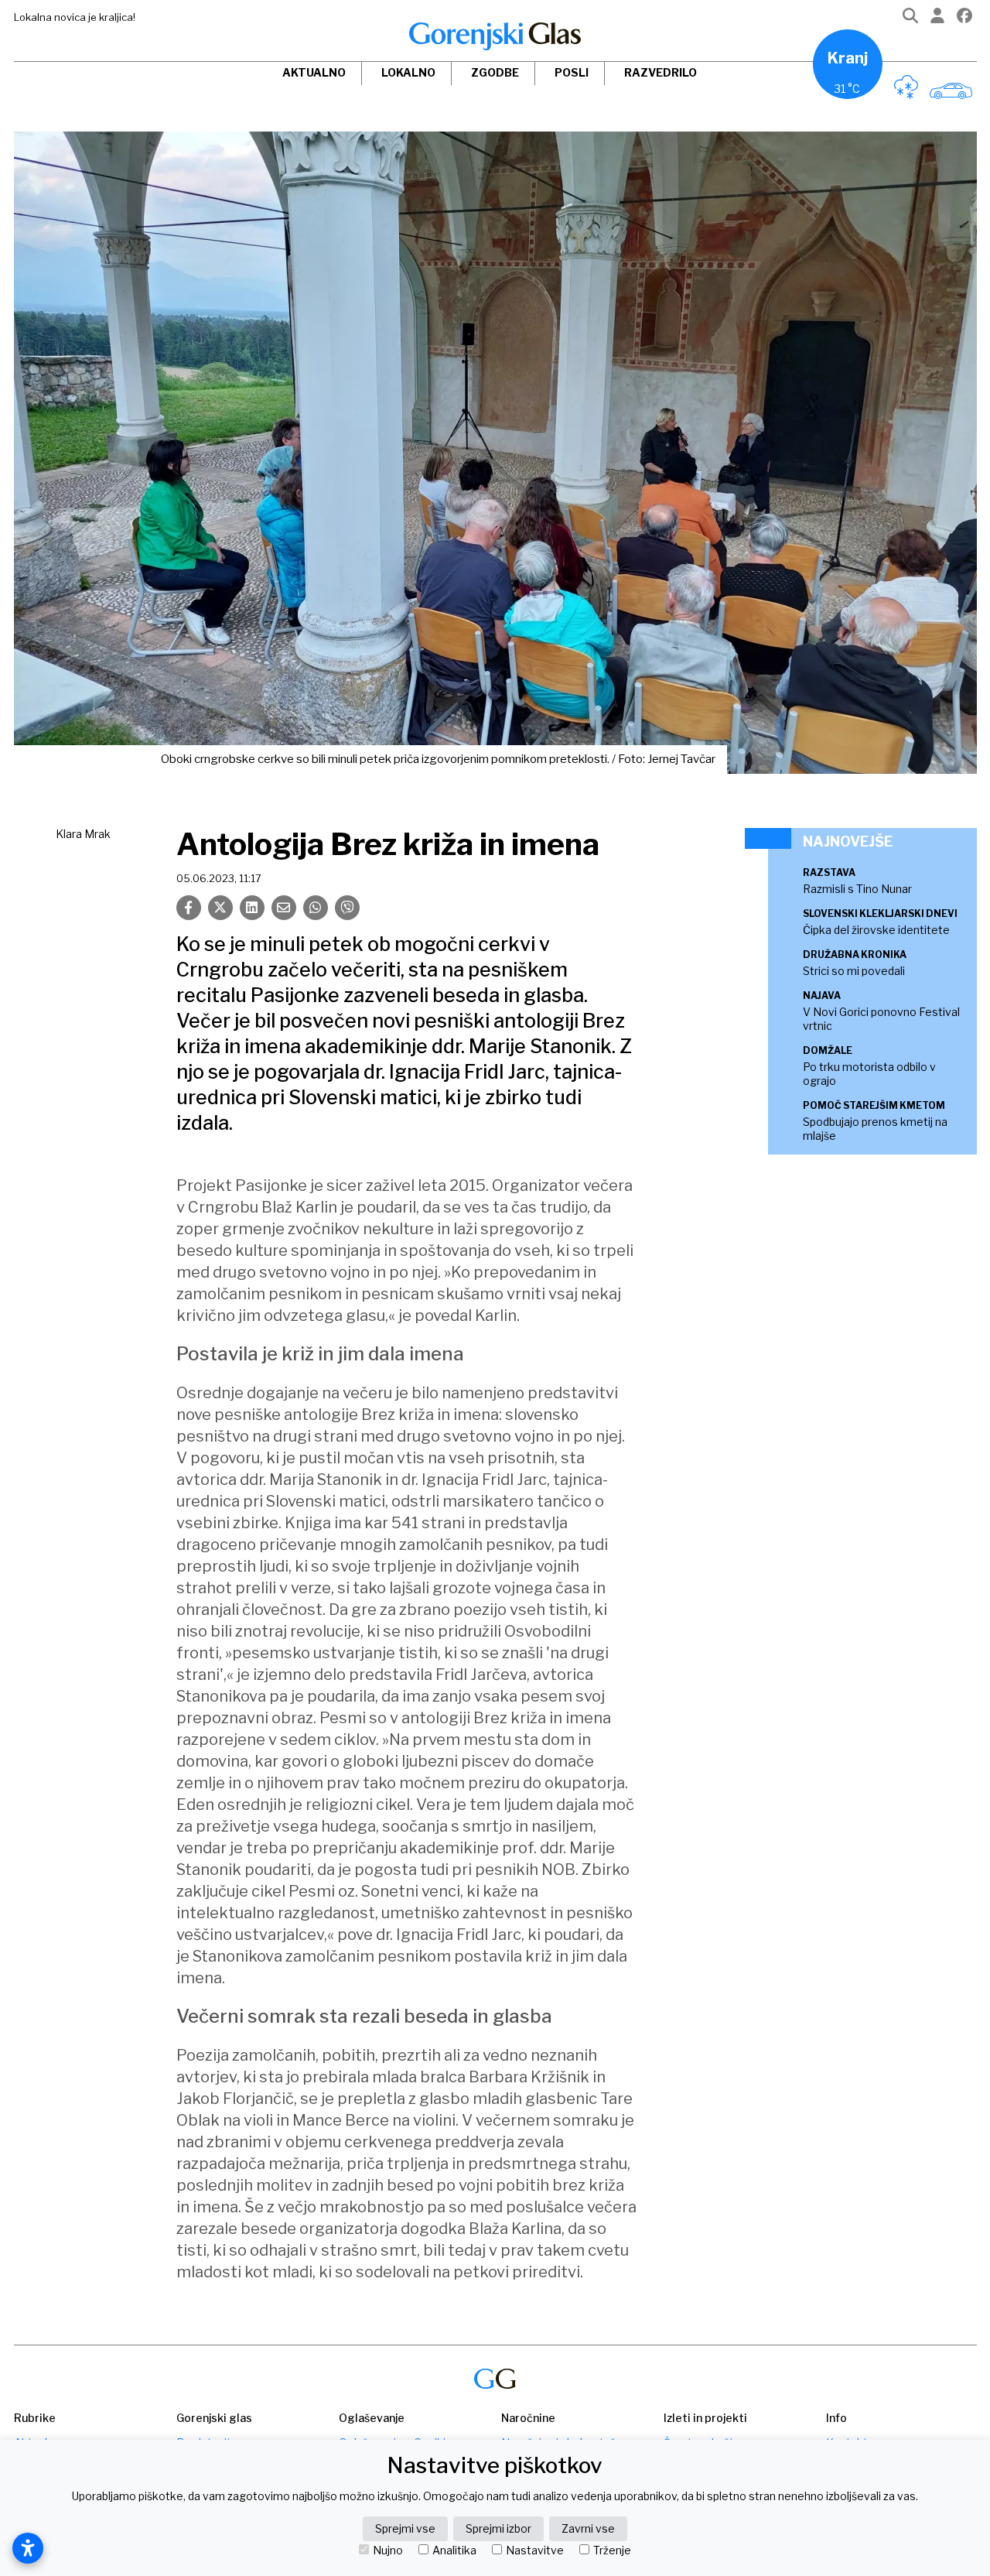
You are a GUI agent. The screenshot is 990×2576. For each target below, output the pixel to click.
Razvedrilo (661, 72)
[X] (220, 908)
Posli (572, 72)
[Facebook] (964, 19)
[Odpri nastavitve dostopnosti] (28, 2548)
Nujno (388, 2550)
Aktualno (314, 72)
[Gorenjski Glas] (495, 2379)
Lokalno (408, 72)
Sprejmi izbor (498, 2528)
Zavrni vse (588, 2528)
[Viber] (347, 908)
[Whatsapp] (316, 908)
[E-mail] (284, 908)
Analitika (454, 2550)
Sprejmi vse (405, 2528)
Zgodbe (495, 72)
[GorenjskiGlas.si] (495, 36)
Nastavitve (535, 2550)
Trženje (612, 2550)
